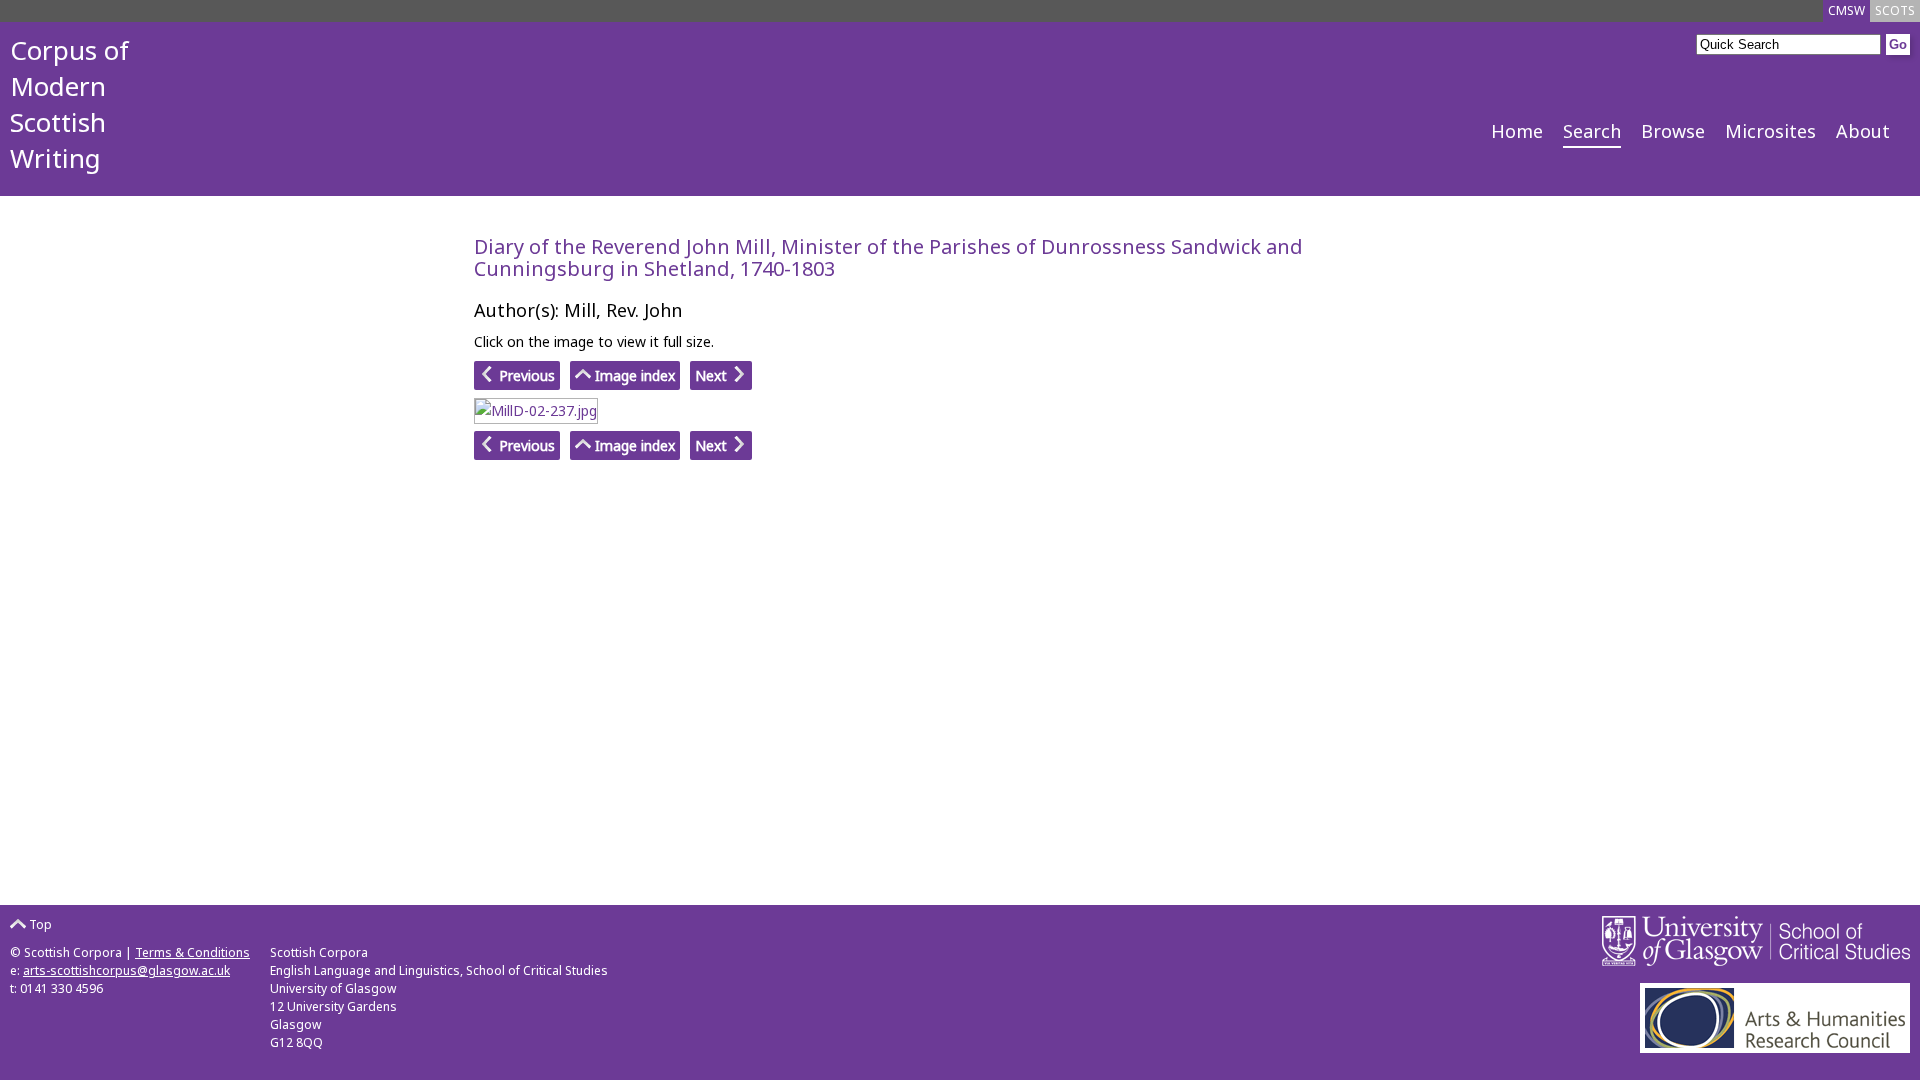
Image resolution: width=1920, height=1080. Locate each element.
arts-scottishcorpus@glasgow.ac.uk (126, 970)
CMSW (1846, 10)
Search (1592, 131)
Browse (1673, 131)
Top (39, 924)
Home (1517, 131)
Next (713, 375)
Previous (525, 375)
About (1863, 131)
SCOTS (1895, 10)
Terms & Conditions (192, 952)
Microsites (1770, 131)
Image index (633, 375)
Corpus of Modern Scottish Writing (69, 104)
